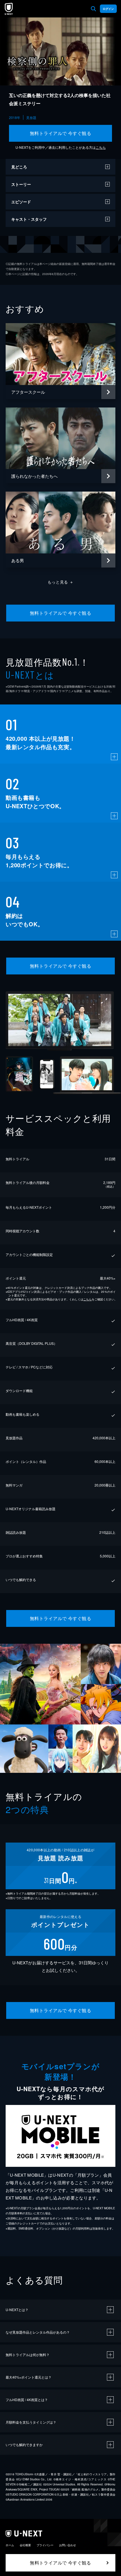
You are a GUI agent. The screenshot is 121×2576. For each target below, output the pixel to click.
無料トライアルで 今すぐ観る (61, 133)
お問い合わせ (68, 2545)
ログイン (108, 9)
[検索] (93, 9)
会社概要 (25, 2545)
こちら (101, 147)
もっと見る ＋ (61, 582)
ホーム (10, 2545)
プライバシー (45, 2545)
